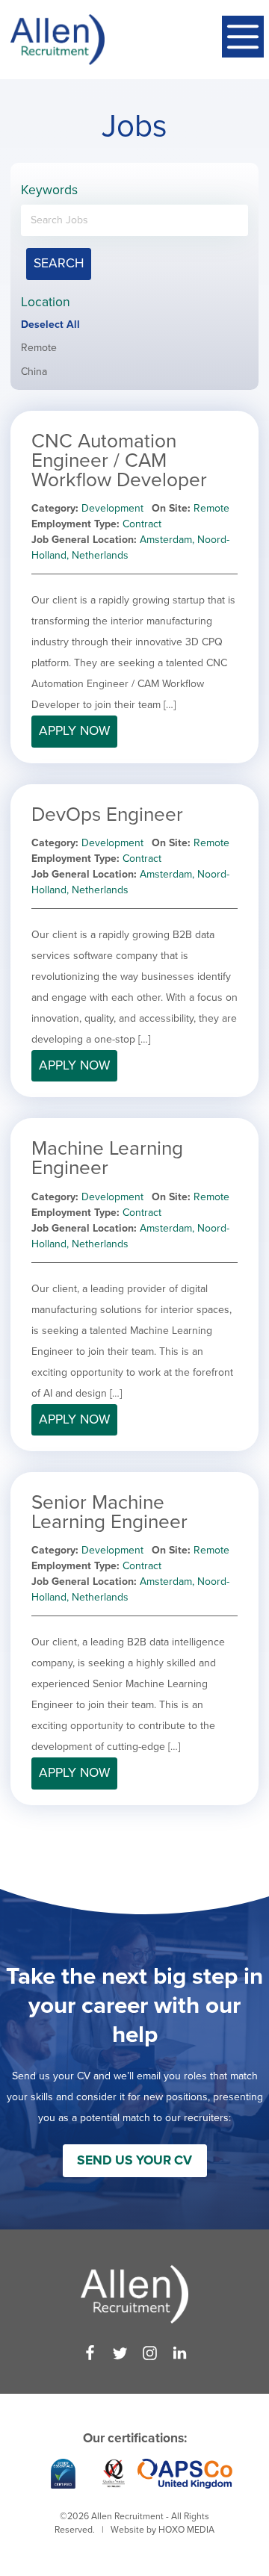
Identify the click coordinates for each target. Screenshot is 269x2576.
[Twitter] (120, 2353)
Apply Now (74, 731)
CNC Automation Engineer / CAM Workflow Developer (119, 461)
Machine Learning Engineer (107, 1158)
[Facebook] (90, 2353)
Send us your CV (134, 2160)
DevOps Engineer (107, 814)
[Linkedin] (180, 2353)
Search (59, 263)
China (34, 372)
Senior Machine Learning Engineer (109, 1512)
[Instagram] (150, 2353)
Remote (39, 348)
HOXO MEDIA (186, 2530)
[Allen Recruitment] (58, 40)
